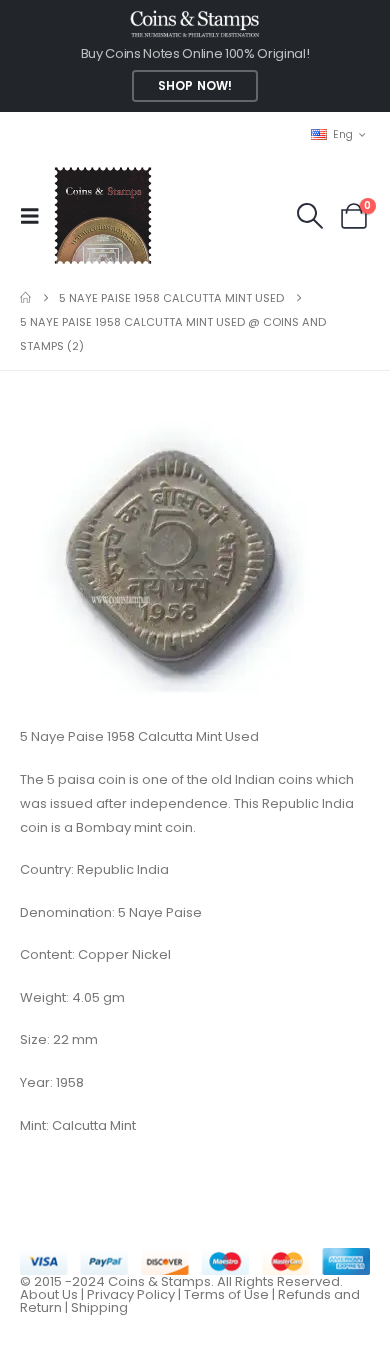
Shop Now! (195, 86)
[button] (36, 216)
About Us (49, 1294)
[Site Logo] (102, 215)
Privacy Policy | (135, 1294)
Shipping (99, 1307)
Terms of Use (226, 1294)
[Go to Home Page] (25, 298)
